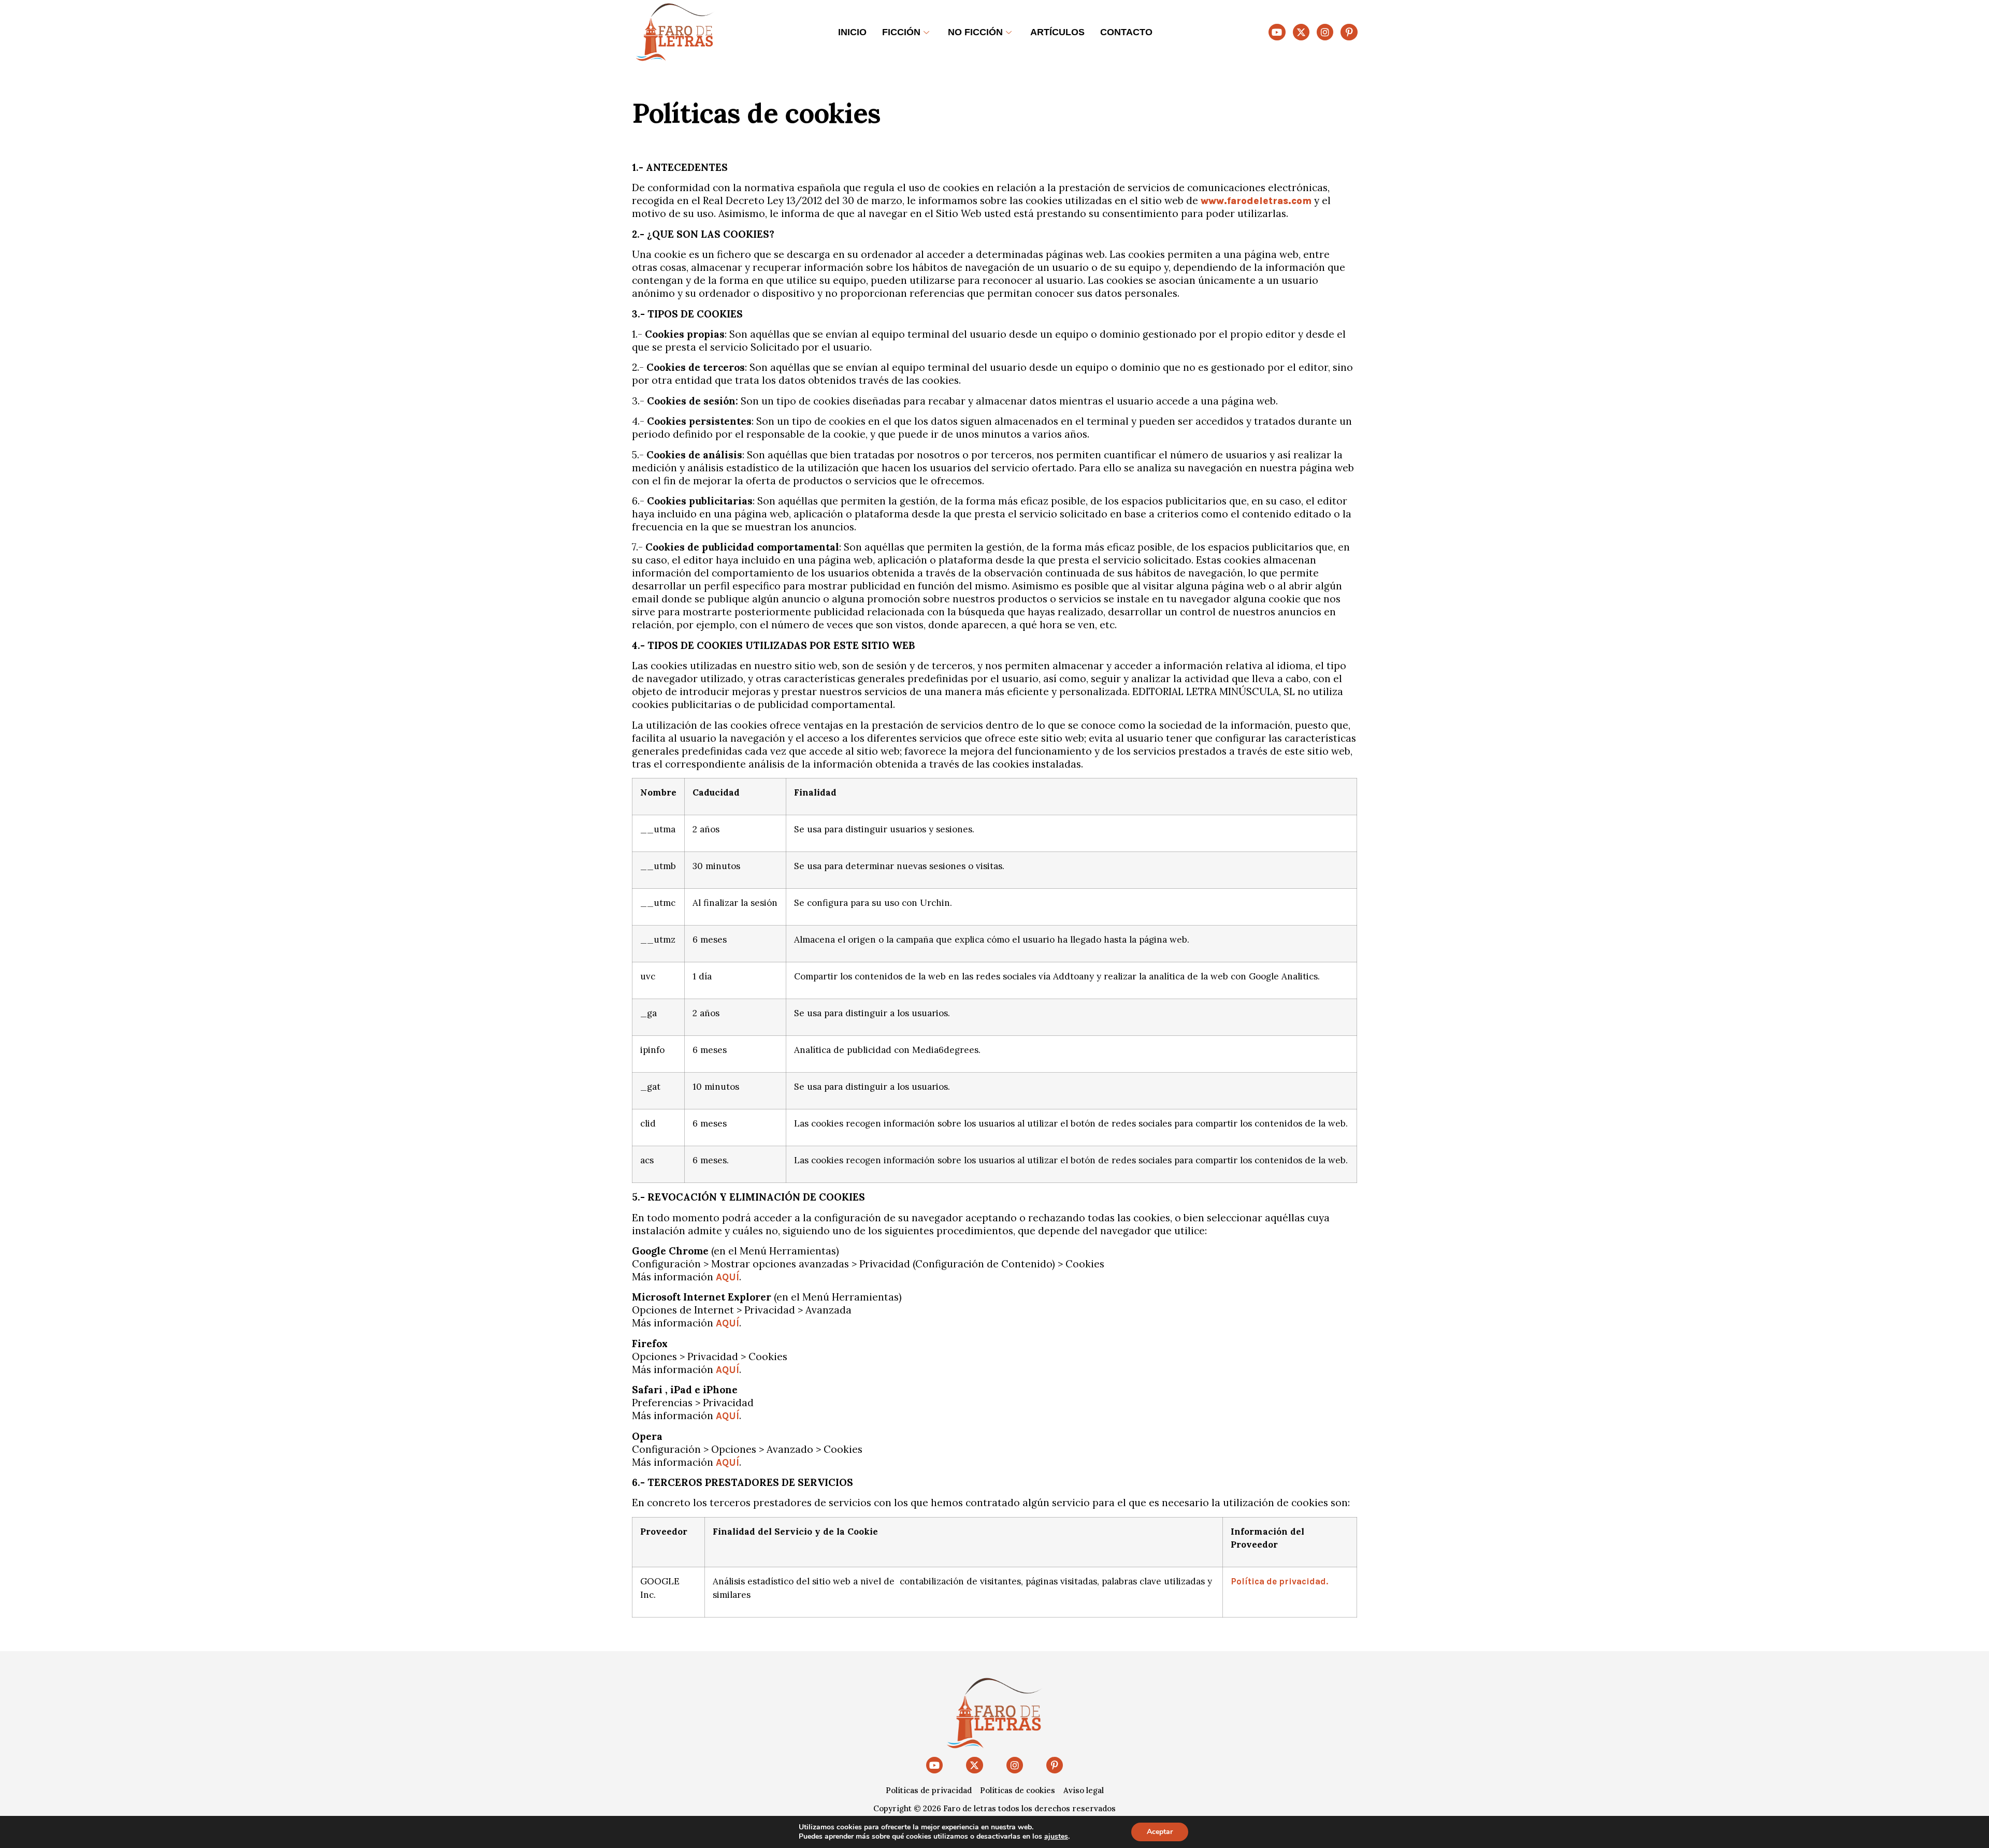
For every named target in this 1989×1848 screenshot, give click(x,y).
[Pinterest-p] (1349, 32)
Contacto (1126, 32)
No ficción (975, 32)
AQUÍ (727, 1277)
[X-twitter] (1301, 32)
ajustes (1056, 1837)
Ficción (901, 32)
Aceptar (1160, 1832)
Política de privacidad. (1279, 1581)
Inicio (852, 32)
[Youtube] (1277, 32)
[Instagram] (1325, 32)
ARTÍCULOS (1057, 32)
